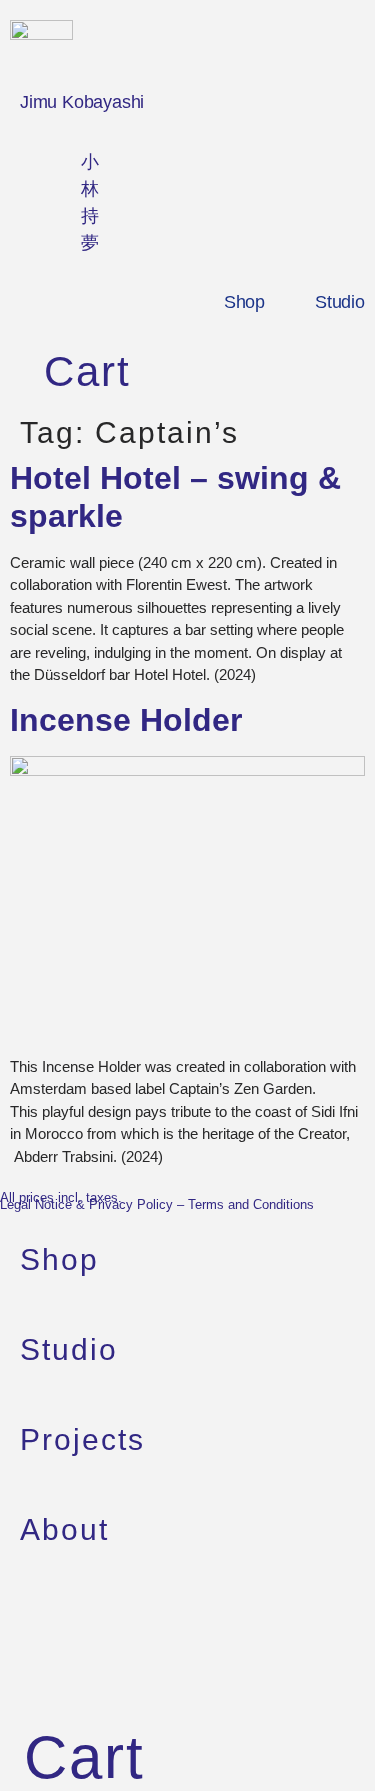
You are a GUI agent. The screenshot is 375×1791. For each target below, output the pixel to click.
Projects (82, 1439)
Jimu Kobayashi (82, 102)
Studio (340, 302)
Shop (244, 302)
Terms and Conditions (251, 1204)
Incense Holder (126, 720)
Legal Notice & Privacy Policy (86, 1204)
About (64, 1529)
